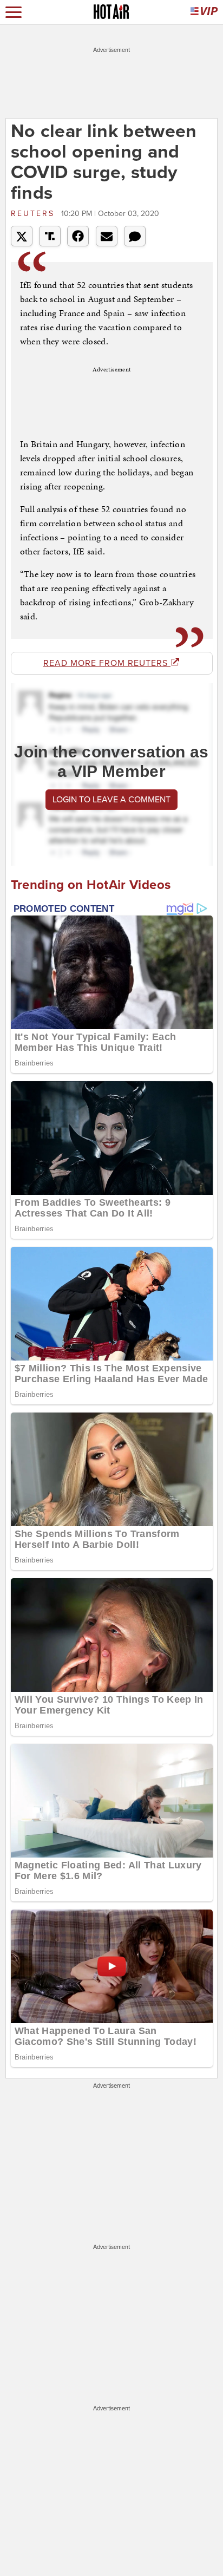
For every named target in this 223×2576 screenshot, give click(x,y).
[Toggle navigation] (14, 12)
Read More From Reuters (107, 663)
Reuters (35, 214)
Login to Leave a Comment (111, 800)
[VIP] (204, 12)
